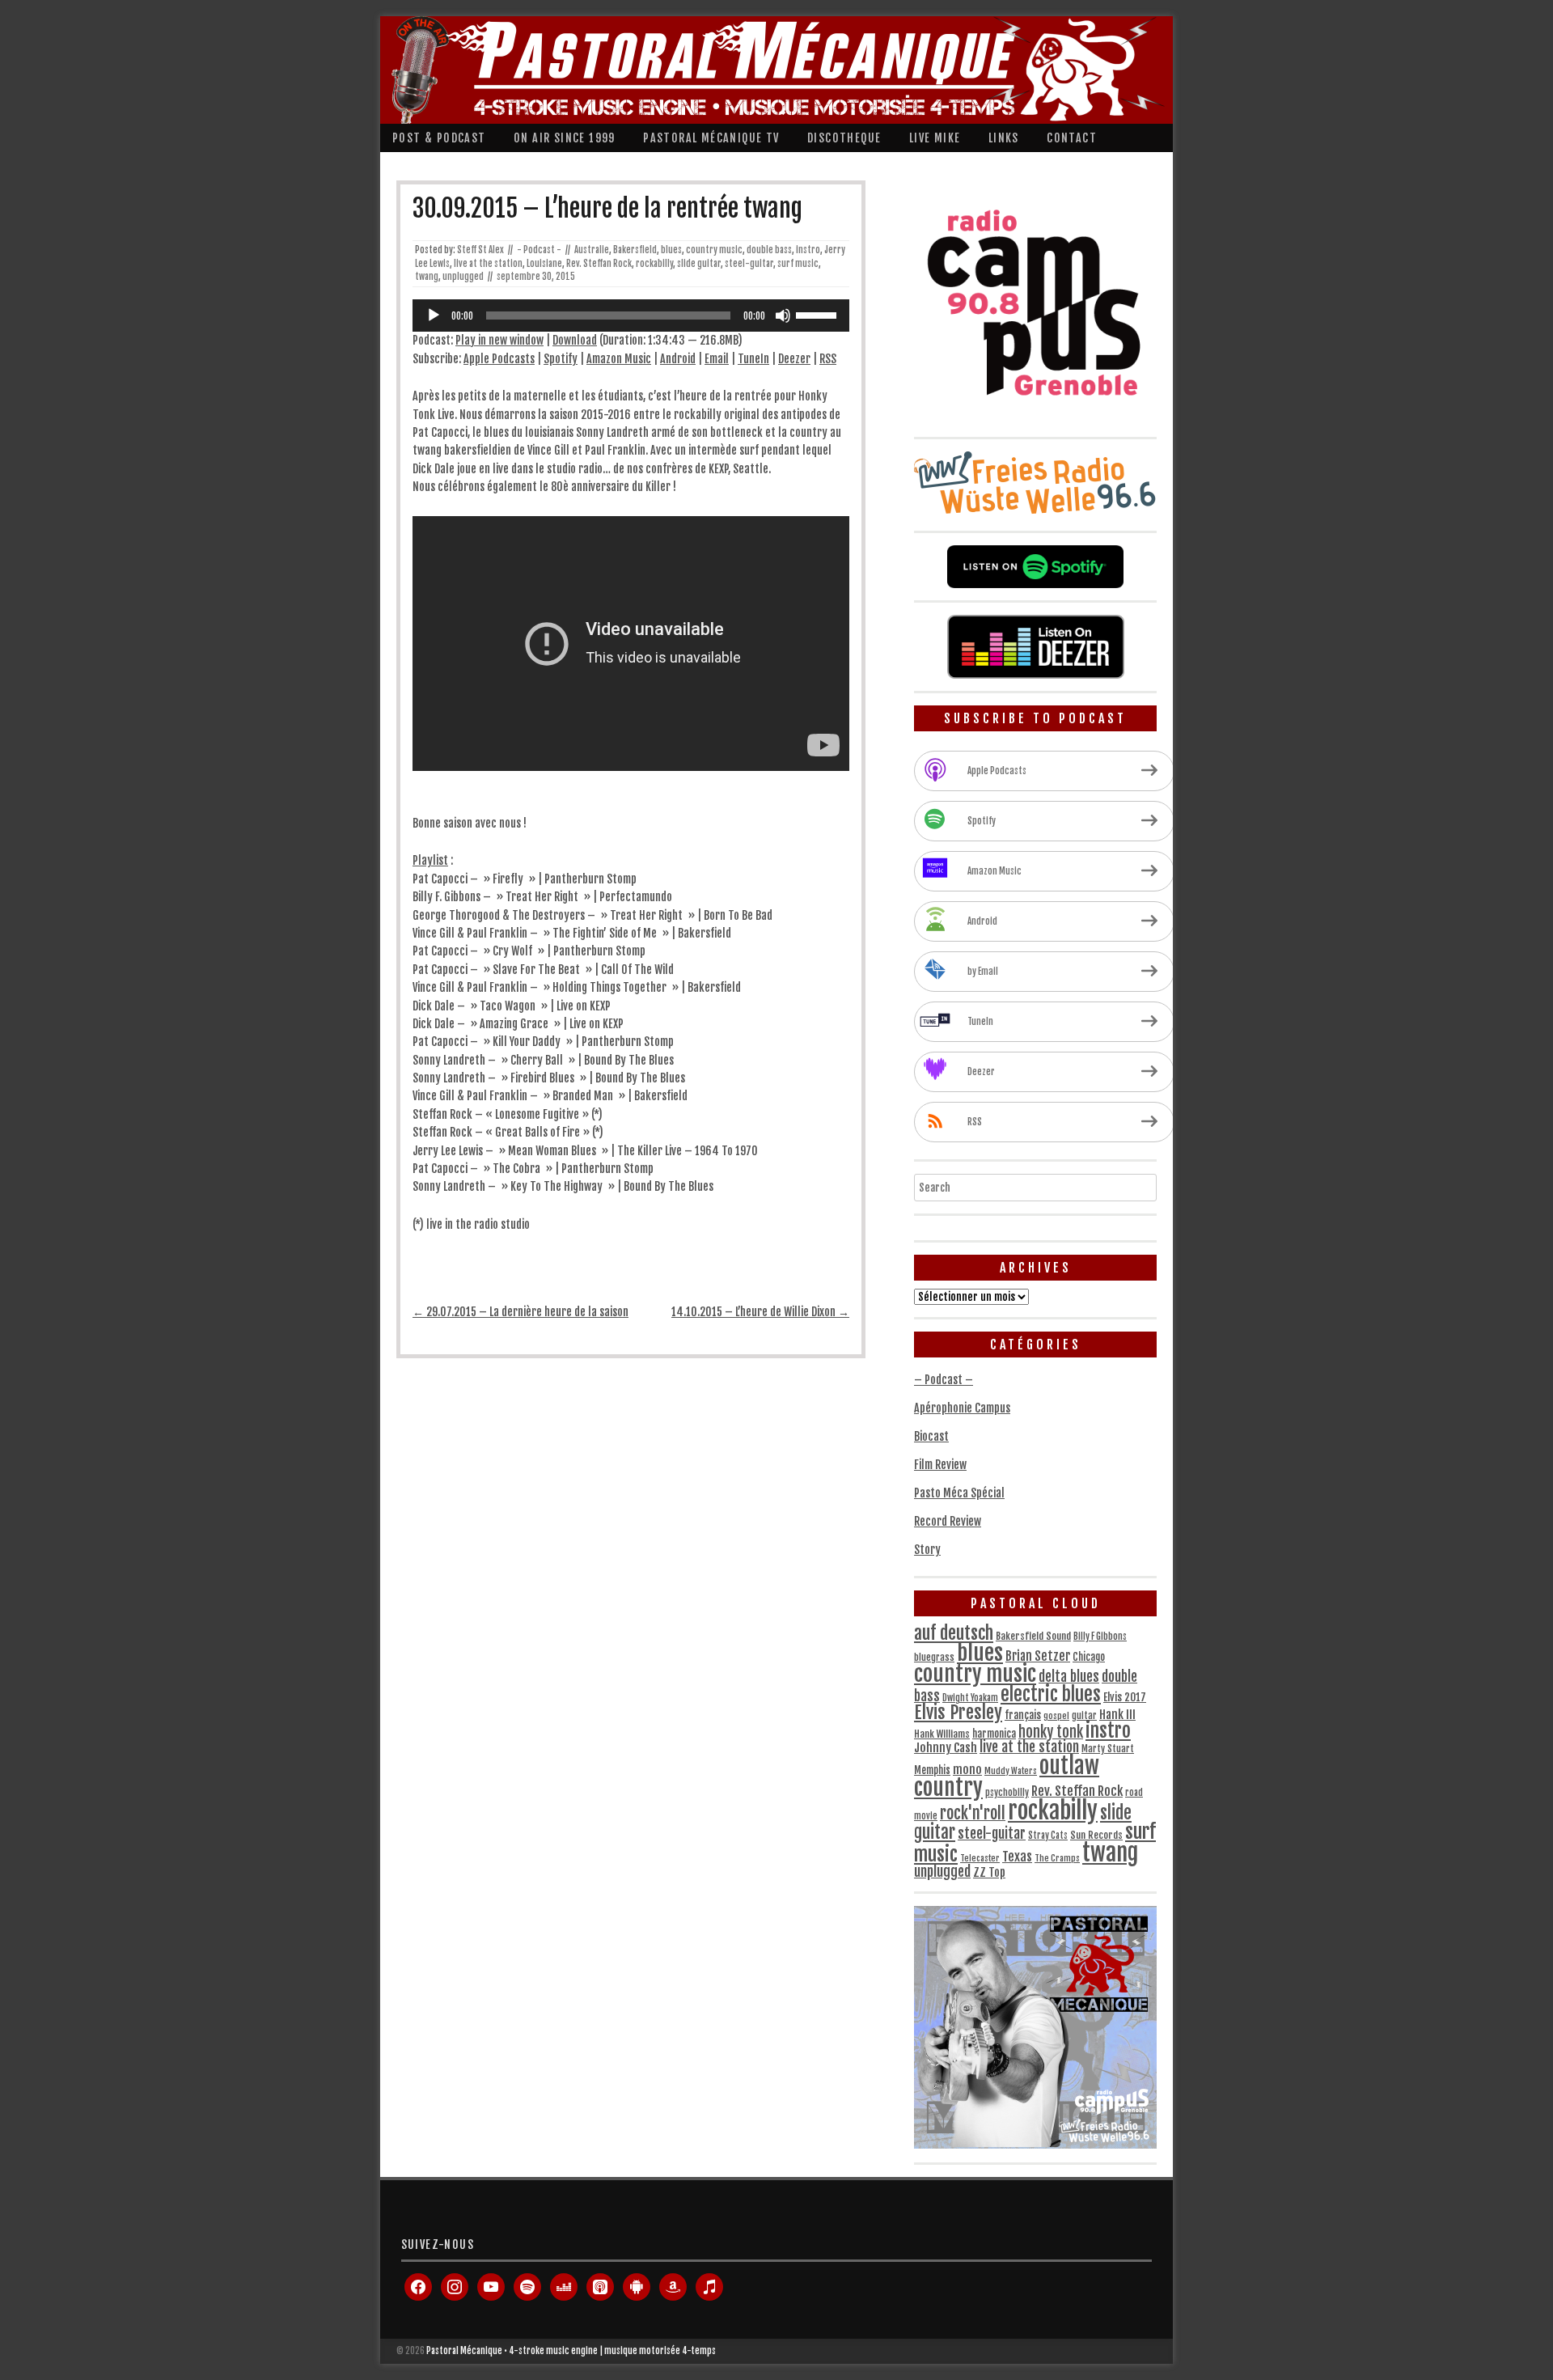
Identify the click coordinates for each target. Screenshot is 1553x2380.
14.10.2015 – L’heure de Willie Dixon (760, 1312)
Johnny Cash (946, 1748)
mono (967, 1770)
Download (575, 340)
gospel (1056, 1716)
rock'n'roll (973, 1813)
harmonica (994, 1734)
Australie (592, 250)
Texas (1017, 1857)
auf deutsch (954, 1633)
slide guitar (699, 264)
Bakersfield (635, 250)
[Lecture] (434, 315)
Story (927, 1550)
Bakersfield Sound (1033, 1636)
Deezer (794, 359)
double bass (769, 250)
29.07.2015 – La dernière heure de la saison (520, 1312)
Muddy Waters (1011, 1771)
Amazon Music (619, 359)
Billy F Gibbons (1100, 1637)
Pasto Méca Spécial (959, 1493)
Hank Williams (942, 1734)
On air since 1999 (565, 138)
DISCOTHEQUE (844, 138)
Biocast (931, 1436)
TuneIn (753, 359)
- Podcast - (539, 250)
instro (808, 250)
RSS (828, 359)
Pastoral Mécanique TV (711, 138)
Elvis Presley (958, 1712)
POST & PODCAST (439, 138)
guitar (1084, 1716)
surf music (798, 264)
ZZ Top (989, 1872)
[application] (631, 315)
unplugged (463, 277)
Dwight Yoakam (970, 1698)
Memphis (932, 1770)
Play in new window (499, 340)
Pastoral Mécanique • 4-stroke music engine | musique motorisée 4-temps (571, 2351)
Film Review (940, 1465)
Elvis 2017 (1125, 1697)
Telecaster (980, 1858)
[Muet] (783, 315)
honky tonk (1051, 1732)
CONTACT (1072, 138)
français (1023, 1715)
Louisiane (544, 264)
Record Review (948, 1521)
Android (678, 359)
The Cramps (1057, 1858)
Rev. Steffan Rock (599, 264)
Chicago (1089, 1657)
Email (717, 359)
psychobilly (1007, 1793)
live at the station (488, 264)
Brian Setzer (1038, 1656)
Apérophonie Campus (962, 1408)
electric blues (1051, 1694)
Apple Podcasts (499, 359)
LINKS (1004, 138)
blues (671, 250)
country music (714, 250)
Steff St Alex (480, 250)
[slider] (819, 314)
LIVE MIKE (935, 138)
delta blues (1069, 1677)
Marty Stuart (1108, 1749)
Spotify (561, 359)
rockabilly (654, 264)
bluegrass (934, 1657)
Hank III (1117, 1715)
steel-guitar (749, 264)
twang (427, 277)
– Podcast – (944, 1380)
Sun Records (1096, 1835)
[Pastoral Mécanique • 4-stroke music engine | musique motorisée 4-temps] (772, 70)
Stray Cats (1048, 1836)
